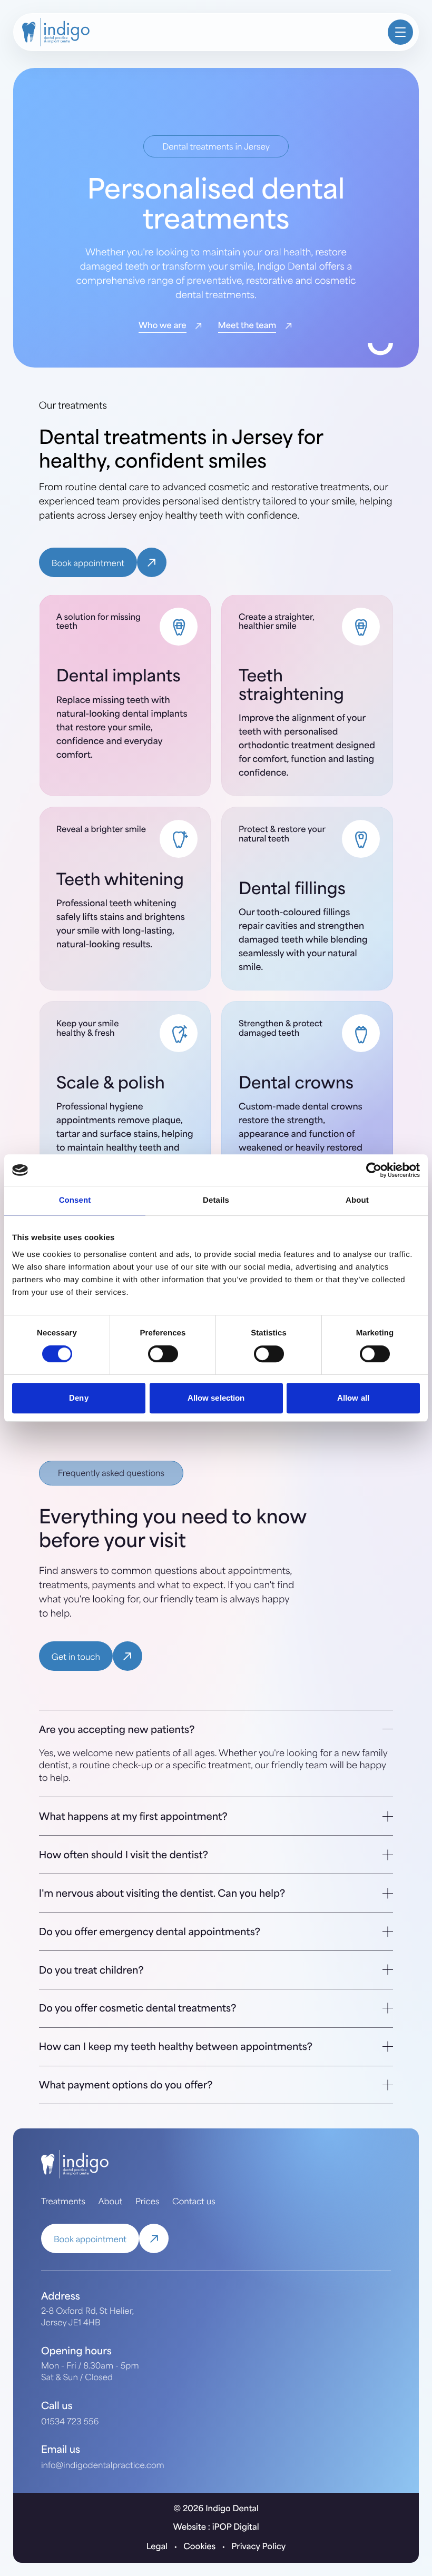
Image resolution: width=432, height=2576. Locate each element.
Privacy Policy (258, 2546)
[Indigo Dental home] (201, 32)
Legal (157, 2546)
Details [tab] (216, 1200)
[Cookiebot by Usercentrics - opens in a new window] (374, 1170)
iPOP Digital (236, 2526)
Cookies (199, 2546)
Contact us (194, 2201)
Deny (78, 1398)
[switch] (163, 1354)
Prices (148, 2201)
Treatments (63, 2201)
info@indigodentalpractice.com (103, 2465)
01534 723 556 (70, 2421)
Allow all (353, 1398)
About (110, 2201)
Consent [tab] (75, 1200)
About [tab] (357, 1200)
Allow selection (216, 1398)
